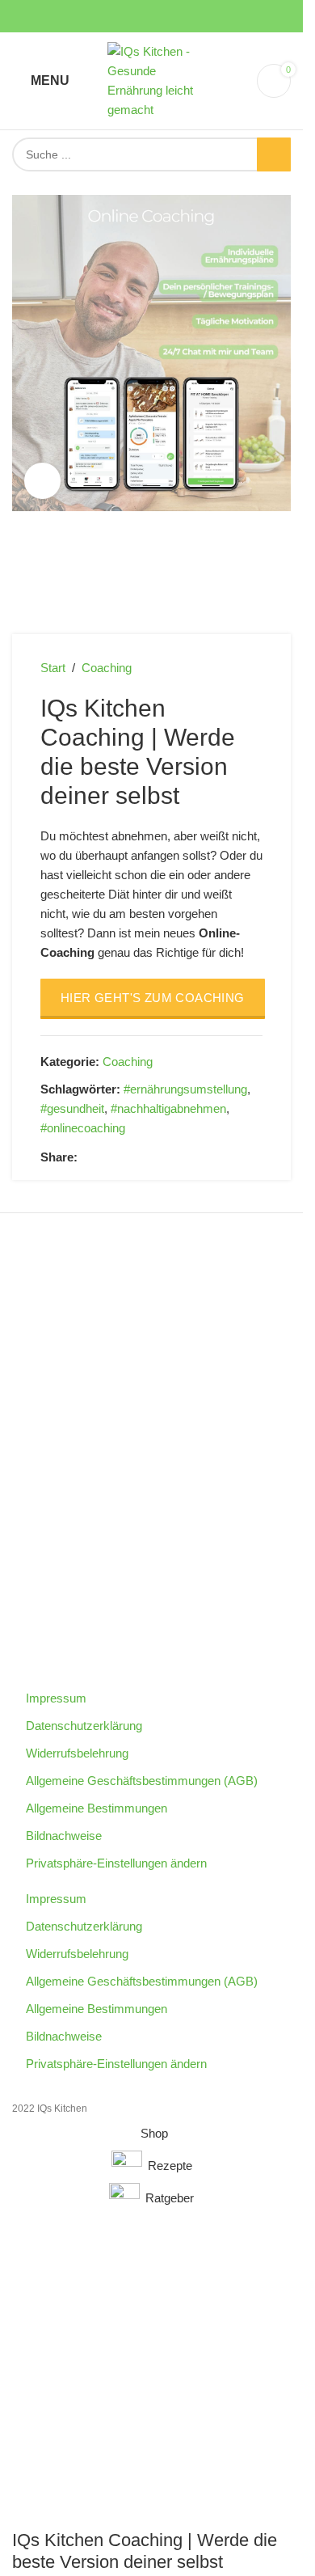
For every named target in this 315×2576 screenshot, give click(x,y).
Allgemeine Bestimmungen (97, 1808)
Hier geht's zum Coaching (153, 998)
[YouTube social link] (152, 17)
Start (53, 668)
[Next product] (253, 668)
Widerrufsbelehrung (77, 1753)
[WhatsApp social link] (145, 1157)
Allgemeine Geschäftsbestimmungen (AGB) (142, 1781)
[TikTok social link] (191, 17)
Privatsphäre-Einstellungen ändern (116, 1863)
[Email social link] (107, 1157)
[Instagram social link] (132, 17)
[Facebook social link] (113, 17)
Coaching (107, 668)
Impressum (56, 1698)
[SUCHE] (274, 154)
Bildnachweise (64, 1836)
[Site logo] (152, 80)
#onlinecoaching (83, 1128)
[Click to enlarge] (42, 481)
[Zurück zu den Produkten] (233, 668)
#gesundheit (72, 1108)
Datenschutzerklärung (84, 1726)
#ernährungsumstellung (185, 1089)
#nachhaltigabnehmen (168, 1108)
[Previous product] (214, 668)
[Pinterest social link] (171, 17)
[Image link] (152, 1534)
